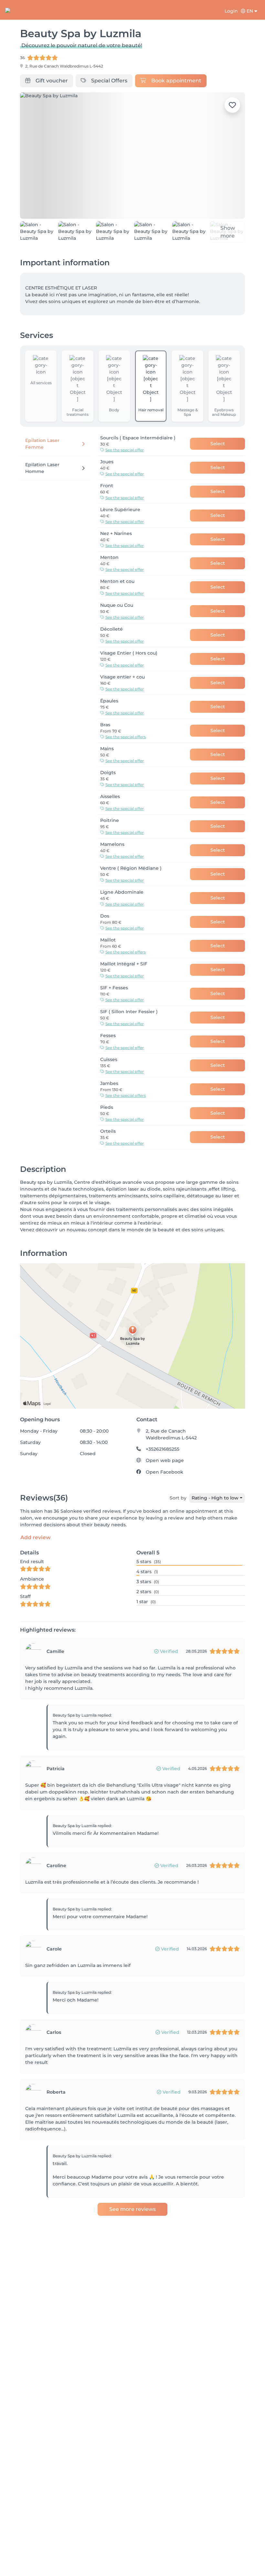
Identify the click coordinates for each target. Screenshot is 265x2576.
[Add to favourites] (232, 105)
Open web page (165, 1460)
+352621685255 (163, 1449)
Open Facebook (164, 1472)
